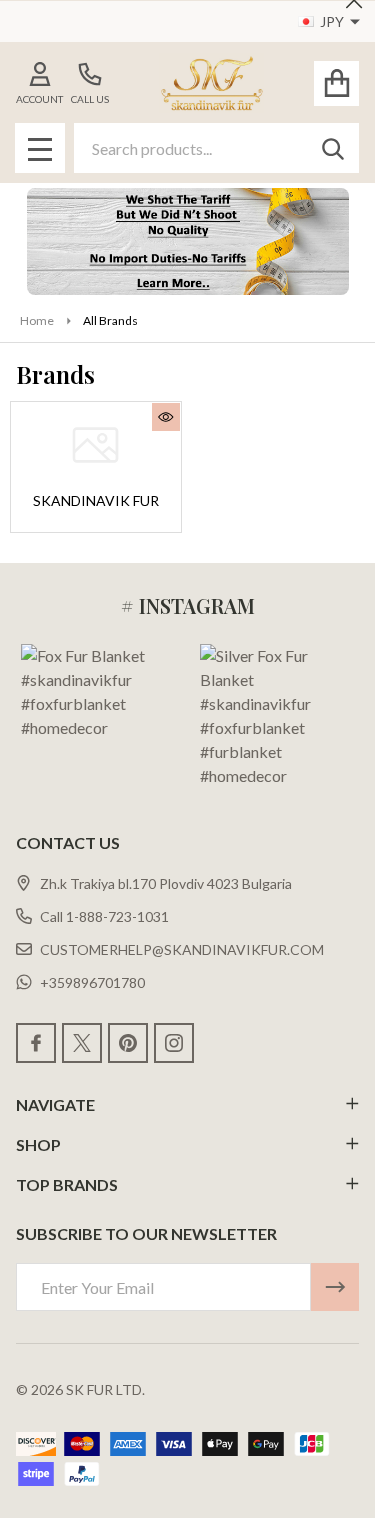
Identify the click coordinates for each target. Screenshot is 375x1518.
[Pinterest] (128, 1043)
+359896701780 (92, 982)
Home (37, 320)
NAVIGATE (55, 1104)
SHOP (38, 1144)
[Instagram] (174, 1043)
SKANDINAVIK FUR (96, 500)
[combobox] (216, 148)
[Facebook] (36, 1043)
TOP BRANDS (67, 1184)
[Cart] (336, 83)
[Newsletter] (335, 1287)
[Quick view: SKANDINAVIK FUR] (166, 417)
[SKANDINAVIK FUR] (96, 444)
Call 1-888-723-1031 (104, 916)
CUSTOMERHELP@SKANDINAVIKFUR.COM (182, 949)
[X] (82, 1043)
